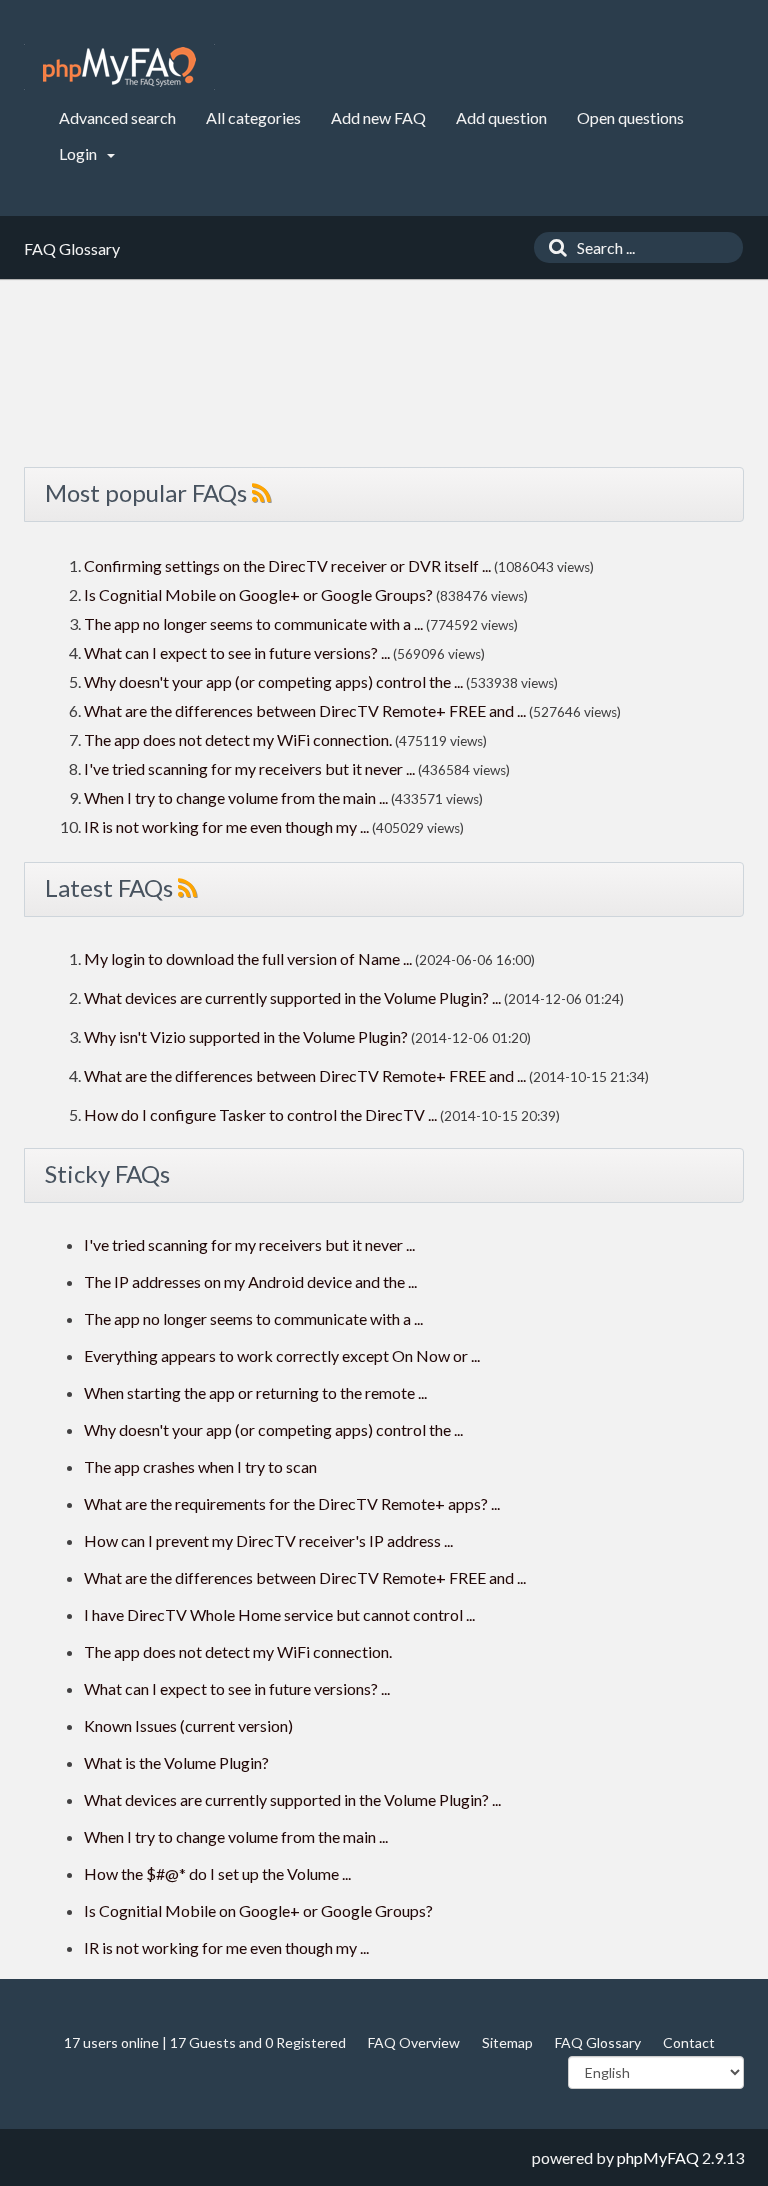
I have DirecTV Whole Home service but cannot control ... (279, 1614)
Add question (501, 117)
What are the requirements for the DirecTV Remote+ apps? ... (292, 1503)
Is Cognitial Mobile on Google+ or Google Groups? (258, 594)
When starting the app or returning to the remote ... (255, 1392)
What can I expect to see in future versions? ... (237, 652)
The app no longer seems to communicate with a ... (253, 623)
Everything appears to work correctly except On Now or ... (282, 1355)
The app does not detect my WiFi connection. (238, 739)
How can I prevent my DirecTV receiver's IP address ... (268, 1540)
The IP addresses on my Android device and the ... (250, 1281)
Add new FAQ (378, 117)
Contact (689, 2042)
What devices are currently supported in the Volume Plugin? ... (292, 997)
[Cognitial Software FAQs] (119, 67)
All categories (253, 117)
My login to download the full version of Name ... (248, 958)
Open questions (630, 117)
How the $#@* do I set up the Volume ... (217, 1873)
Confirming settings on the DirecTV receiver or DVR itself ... (287, 565)
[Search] (553, 247)
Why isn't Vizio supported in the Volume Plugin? (246, 1036)
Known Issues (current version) (188, 1725)
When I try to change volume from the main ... (236, 797)
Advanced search (117, 117)
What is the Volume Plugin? (176, 1762)
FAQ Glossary (598, 2042)
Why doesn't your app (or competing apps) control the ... (273, 681)
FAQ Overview (414, 2042)
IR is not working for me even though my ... (226, 826)
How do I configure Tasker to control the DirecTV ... (260, 1114)
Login (79, 153)
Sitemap (507, 2042)
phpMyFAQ (658, 2157)
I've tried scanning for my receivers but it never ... (249, 768)
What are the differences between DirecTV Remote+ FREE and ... (305, 710)
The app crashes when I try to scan (200, 1466)
